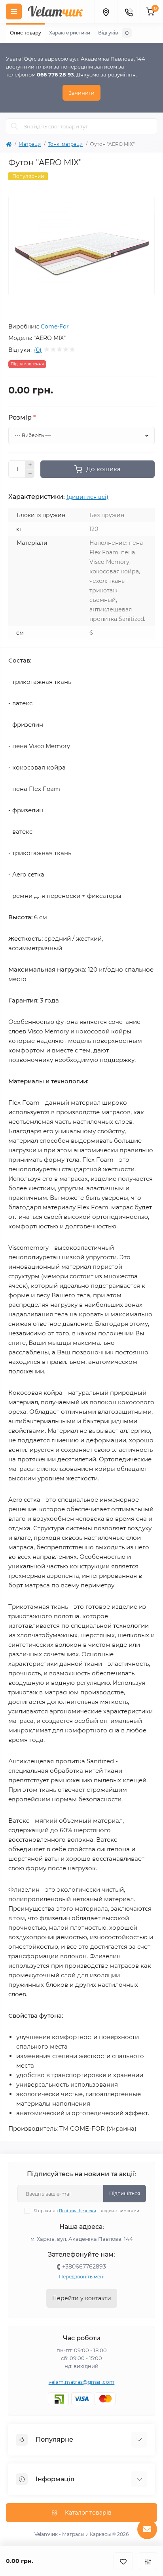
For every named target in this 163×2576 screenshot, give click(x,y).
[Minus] (30, 474)
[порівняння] (148, 2561)
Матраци (30, 144)
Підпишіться (125, 2193)
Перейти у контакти (82, 2298)
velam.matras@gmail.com (82, 2382)
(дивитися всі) (87, 497)
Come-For (55, 327)
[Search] (15, 126)
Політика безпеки (78, 2211)
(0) (38, 350)
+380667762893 (84, 2267)
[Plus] (30, 465)
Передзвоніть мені (82, 2277)
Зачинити (81, 93)
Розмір (22, 418)
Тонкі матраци (65, 144)
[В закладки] (123, 2561)
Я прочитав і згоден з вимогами (87, 2211)
